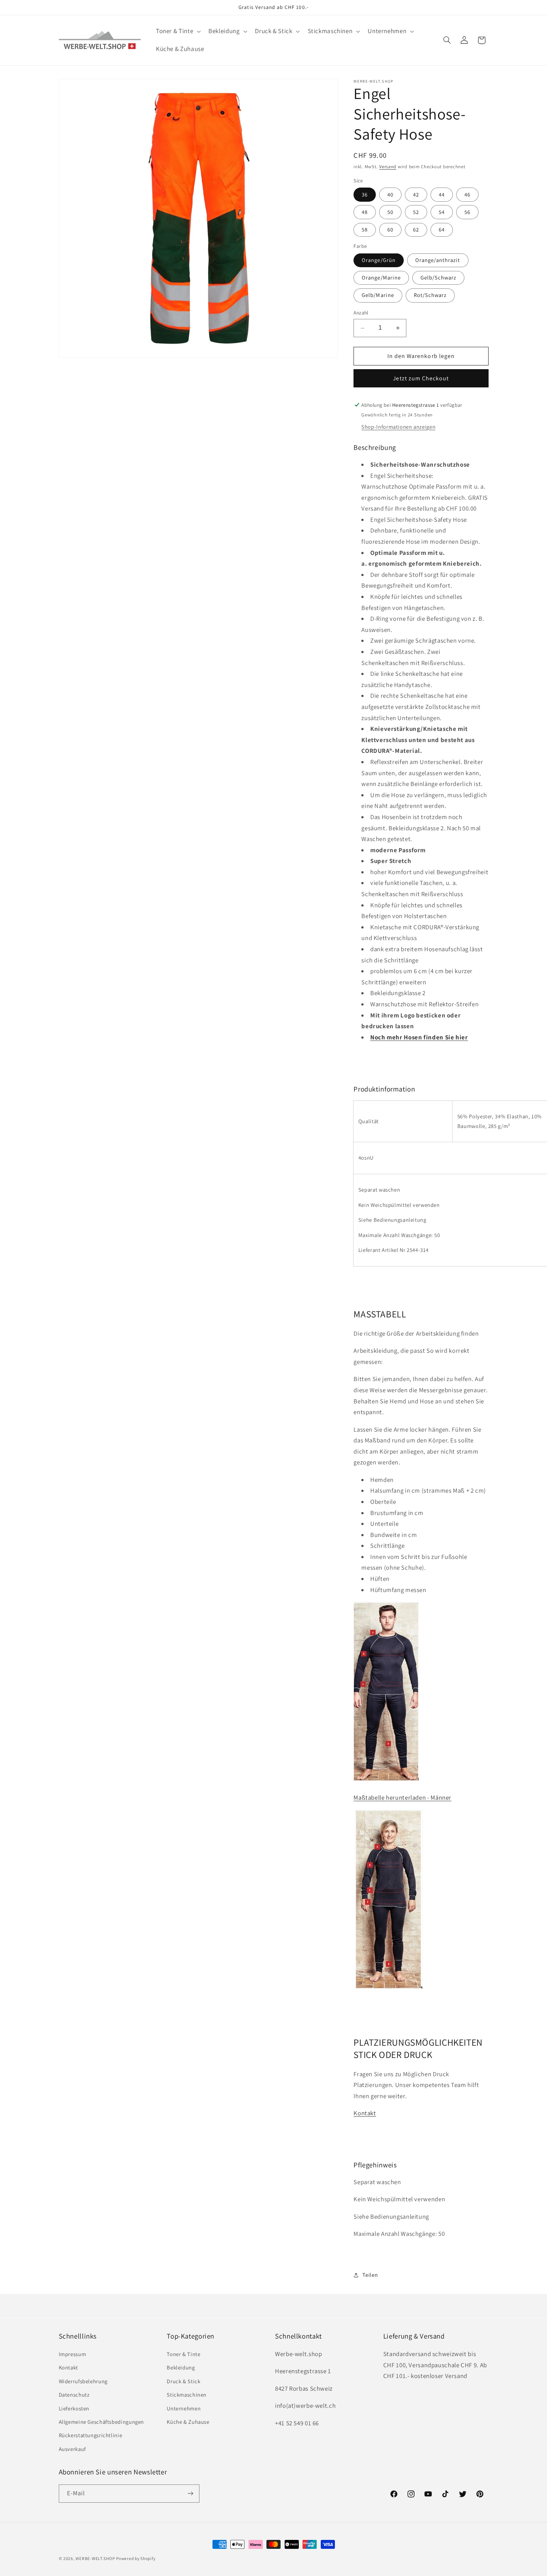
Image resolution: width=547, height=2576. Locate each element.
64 (442, 229)
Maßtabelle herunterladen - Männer (402, 1798)
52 (416, 212)
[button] (177, 31)
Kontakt (365, 2113)
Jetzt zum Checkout (421, 378)
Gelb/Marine (378, 295)
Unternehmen (184, 2408)
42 (416, 194)
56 (467, 212)
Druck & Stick (183, 2381)
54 (442, 212)
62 (416, 229)
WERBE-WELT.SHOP (95, 2558)
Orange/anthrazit (438, 260)
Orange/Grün (379, 260)
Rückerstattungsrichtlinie (91, 2435)
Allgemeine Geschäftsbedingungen (102, 2421)
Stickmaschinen (187, 2394)
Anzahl (361, 313)
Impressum (73, 2354)
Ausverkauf (72, 2449)
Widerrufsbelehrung (83, 2381)
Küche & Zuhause (188, 2421)
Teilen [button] (370, 2275)
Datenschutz (74, 2394)
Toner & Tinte (183, 2354)
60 (390, 229)
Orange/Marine (381, 277)
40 (390, 194)
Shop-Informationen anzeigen (398, 427)
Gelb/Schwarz (439, 277)
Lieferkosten (74, 2408)
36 (365, 194)
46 (467, 194)
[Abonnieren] (190, 2493)
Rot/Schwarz (430, 295)
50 (390, 212)
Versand (388, 167)
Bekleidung (181, 2367)
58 (365, 229)
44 (442, 194)
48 (365, 212)
